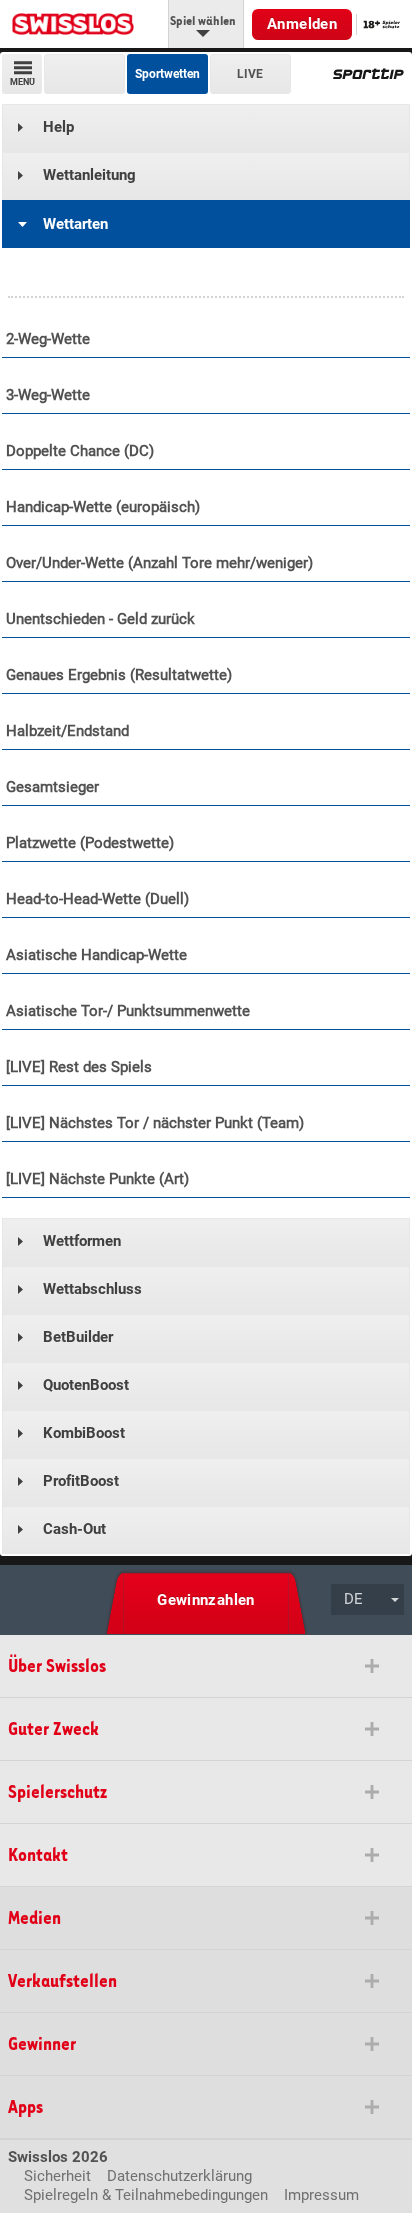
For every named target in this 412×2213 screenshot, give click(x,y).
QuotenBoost (86, 1385)
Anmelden (302, 24)
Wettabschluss (92, 1289)
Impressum (321, 2195)
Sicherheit (57, 2176)
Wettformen (82, 1241)
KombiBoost (84, 1433)
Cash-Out (74, 1529)
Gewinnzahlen (206, 1600)
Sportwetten (167, 74)
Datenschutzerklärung (179, 2176)
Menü (22, 82)
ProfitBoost (81, 1481)
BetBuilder (78, 1337)
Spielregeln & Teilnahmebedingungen (146, 2195)
